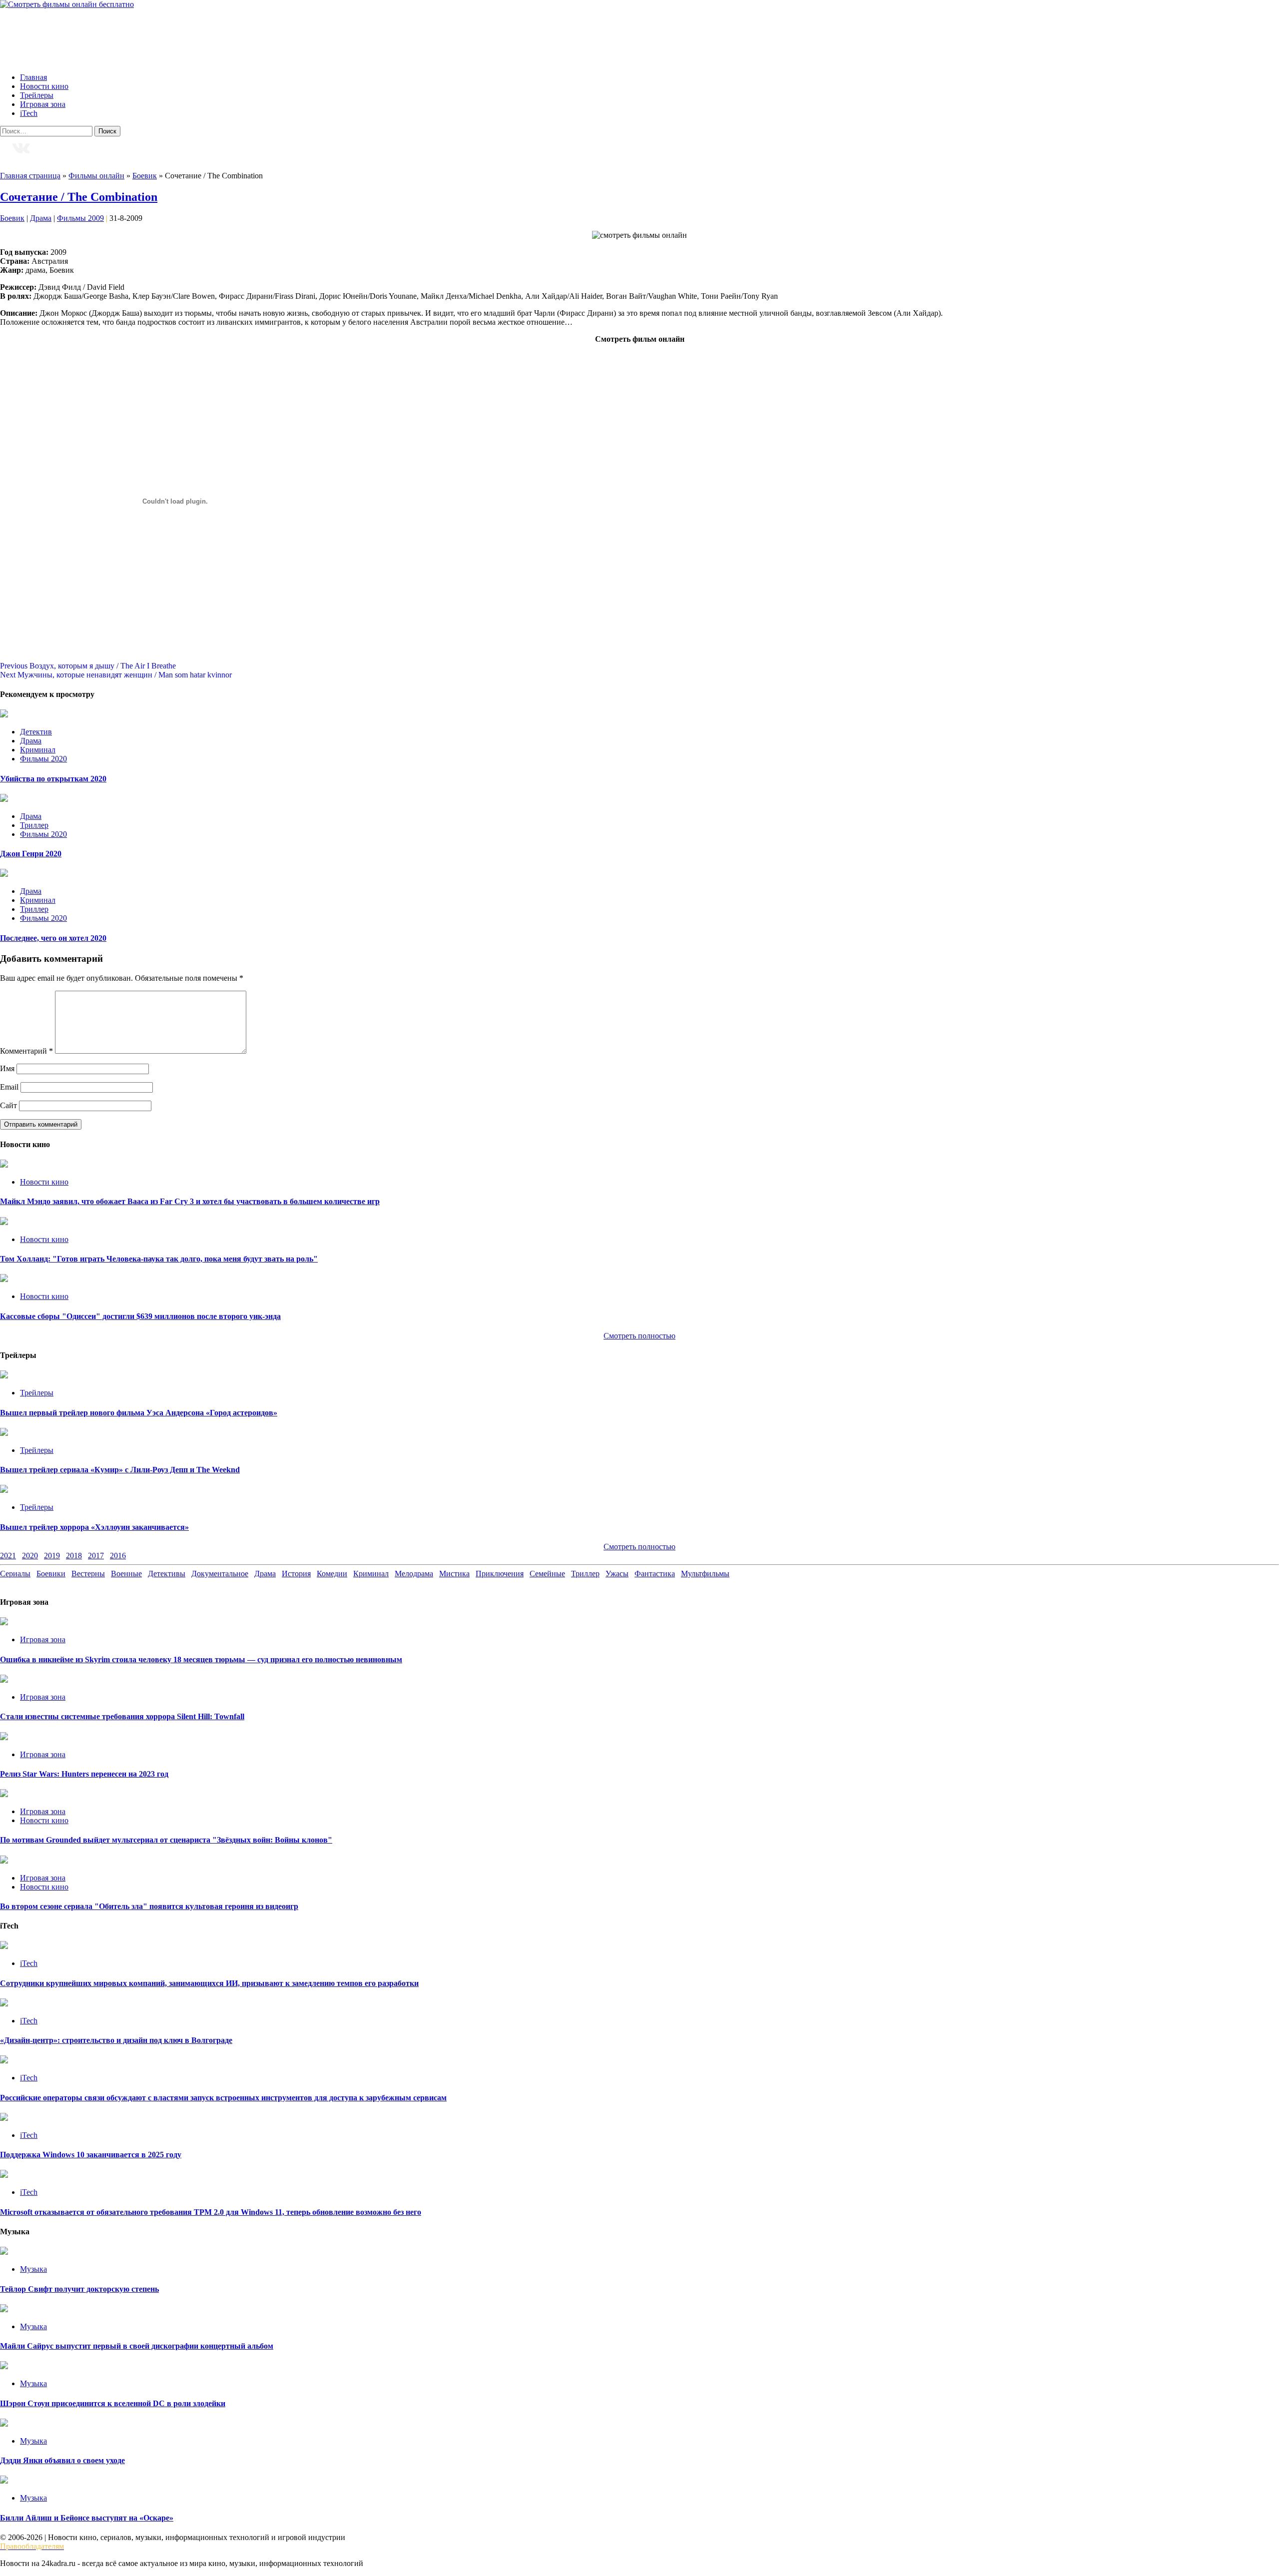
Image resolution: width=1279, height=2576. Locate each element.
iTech (29, 113)
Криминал (38, 750)
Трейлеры (37, 95)
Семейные (547, 1574)
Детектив (36, 732)
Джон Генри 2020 (31, 854)
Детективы (167, 1574)
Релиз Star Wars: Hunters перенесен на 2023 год (84, 1774)
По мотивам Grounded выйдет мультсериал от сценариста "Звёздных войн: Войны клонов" (166, 1840)
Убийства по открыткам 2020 (53, 779)
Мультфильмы (705, 1574)
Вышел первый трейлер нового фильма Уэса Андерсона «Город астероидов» (139, 1413)
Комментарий (26, 1051)
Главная (33, 77)
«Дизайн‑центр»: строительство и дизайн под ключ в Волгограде (116, 2040)
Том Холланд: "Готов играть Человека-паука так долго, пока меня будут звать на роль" (159, 1259)
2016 (118, 1556)
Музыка (33, 2269)
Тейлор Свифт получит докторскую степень (79, 2289)
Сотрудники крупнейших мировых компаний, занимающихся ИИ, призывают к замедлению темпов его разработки (209, 1983)
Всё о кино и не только (73, 32)
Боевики (51, 1574)
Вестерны (88, 1574)
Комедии (332, 1574)
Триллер (34, 825)
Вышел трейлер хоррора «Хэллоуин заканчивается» (94, 1527)
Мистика (454, 1574)
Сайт (8, 1105)
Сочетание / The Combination (79, 197)
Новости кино (44, 86)
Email (9, 1087)
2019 (52, 1556)
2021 (8, 1556)
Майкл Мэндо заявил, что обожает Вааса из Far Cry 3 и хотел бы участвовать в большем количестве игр (190, 1201)
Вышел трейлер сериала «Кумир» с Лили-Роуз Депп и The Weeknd (120, 1470)
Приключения (500, 1574)
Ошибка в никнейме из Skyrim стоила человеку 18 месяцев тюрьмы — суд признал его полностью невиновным (201, 1659)
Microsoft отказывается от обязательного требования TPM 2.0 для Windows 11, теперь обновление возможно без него (211, 2212)
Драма (41, 218)
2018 (74, 1556)
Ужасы (617, 1574)
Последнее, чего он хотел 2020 (53, 938)
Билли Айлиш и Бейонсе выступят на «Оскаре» (87, 2518)
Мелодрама (414, 1574)
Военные (126, 1574)
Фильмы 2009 (80, 218)
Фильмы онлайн (96, 176)
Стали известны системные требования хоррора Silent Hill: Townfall (122, 1716)
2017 (96, 1556)
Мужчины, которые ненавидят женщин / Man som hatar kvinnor (116, 675)
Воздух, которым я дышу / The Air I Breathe (88, 666)
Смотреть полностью (639, 1547)
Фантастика (655, 1574)
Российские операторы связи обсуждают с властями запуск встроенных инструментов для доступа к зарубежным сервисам (223, 2098)
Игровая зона (43, 104)
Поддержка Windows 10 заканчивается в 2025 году (91, 2155)
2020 (30, 1556)
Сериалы (15, 1574)
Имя (7, 1068)
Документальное (220, 1574)
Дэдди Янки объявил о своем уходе (62, 2460)
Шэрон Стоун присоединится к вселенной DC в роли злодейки (113, 2403)
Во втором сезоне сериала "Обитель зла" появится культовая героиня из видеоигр (149, 1906)
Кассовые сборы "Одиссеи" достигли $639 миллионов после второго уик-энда (140, 1316)
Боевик (145, 176)
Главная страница (30, 176)
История (296, 1574)
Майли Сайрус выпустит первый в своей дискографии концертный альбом (137, 2346)
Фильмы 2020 (43, 759)
